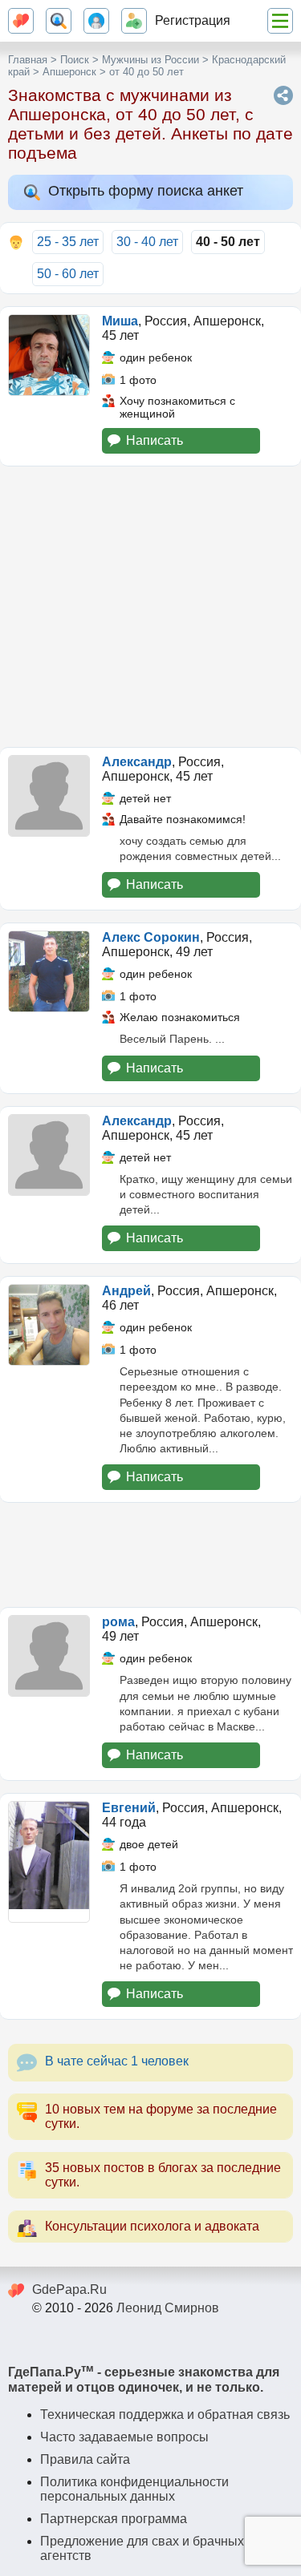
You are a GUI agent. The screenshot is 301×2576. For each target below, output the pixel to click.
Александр (137, 762)
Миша (120, 321)
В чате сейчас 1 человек (117, 2061)
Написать (155, 440)
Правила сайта (85, 2459)
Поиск (75, 60)
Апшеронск (69, 72)
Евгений (129, 1808)
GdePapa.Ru (69, 2289)
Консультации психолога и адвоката (152, 2226)
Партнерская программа (114, 2519)
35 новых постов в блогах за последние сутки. (163, 2175)
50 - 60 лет (68, 274)
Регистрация (193, 20)
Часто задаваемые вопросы (124, 2437)
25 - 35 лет (68, 242)
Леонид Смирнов (168, 2308)
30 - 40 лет (147, 242)
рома (118, 1622)
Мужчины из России (150, 60)
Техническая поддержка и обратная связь (165, 2414)
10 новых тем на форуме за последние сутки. (161, 2116)
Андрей (126, 1291)
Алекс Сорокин (151, 937)
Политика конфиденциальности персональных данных (134, 2489)
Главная (28, 60)
